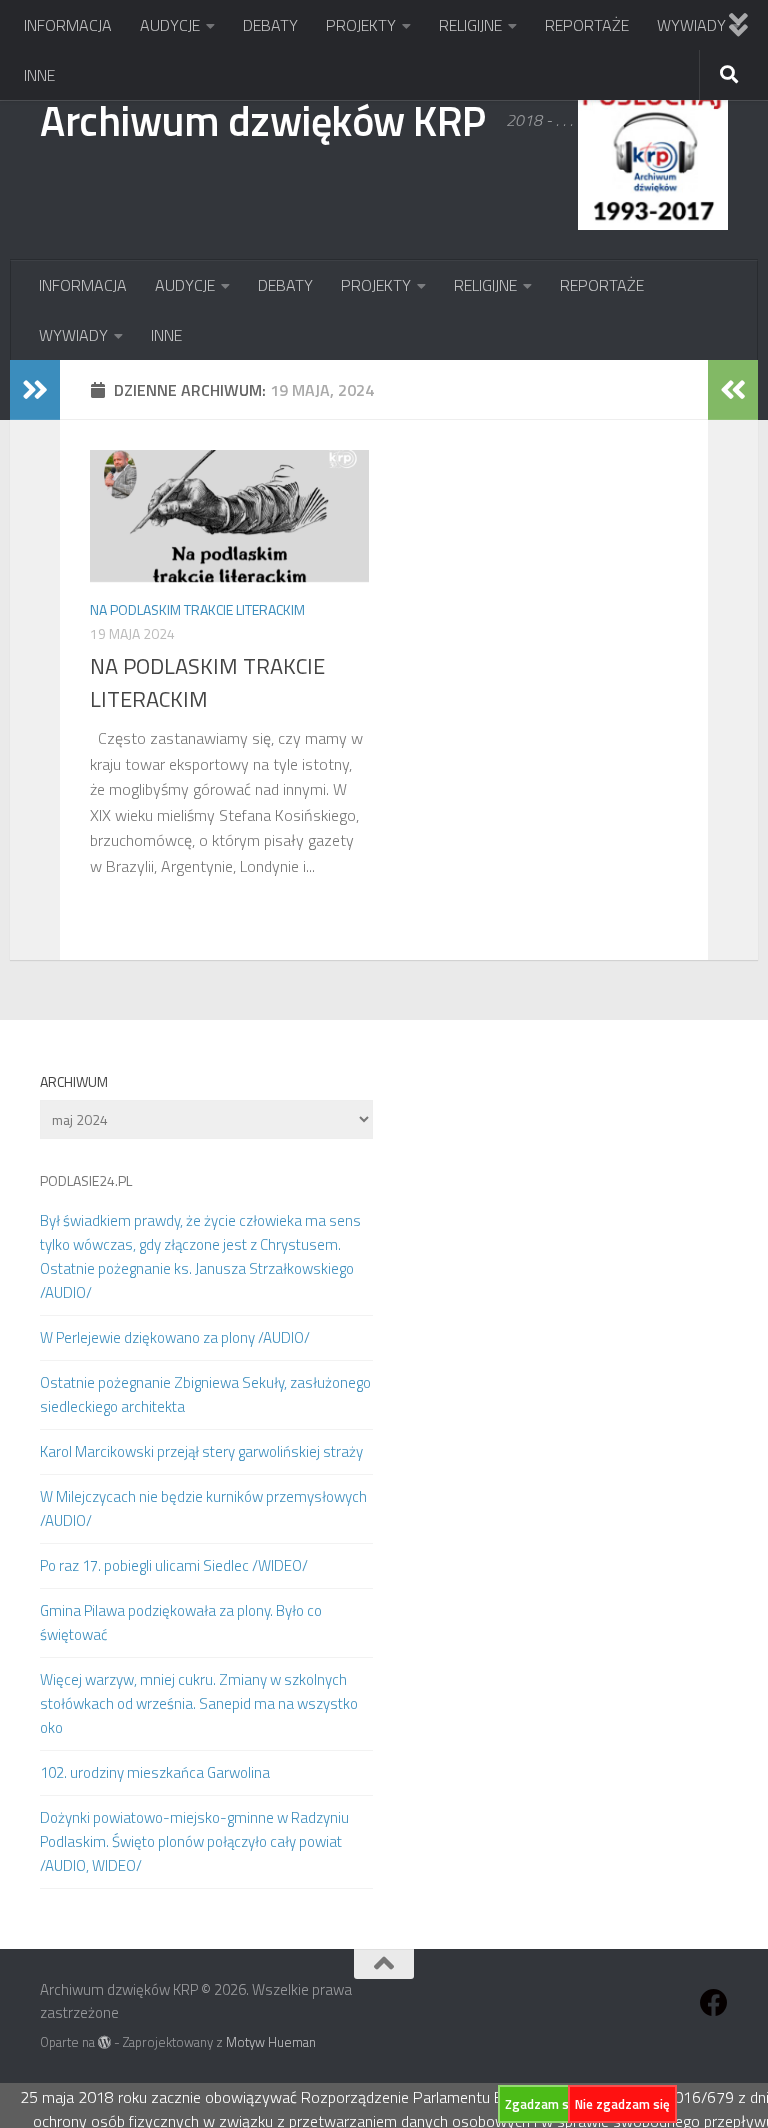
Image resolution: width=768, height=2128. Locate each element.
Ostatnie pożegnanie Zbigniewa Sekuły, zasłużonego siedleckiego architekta (205, 1394)
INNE (39, 75)
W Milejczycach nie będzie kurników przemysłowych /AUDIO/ (203, 1508)
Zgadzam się (542, 2104)
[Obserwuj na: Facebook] (714, 2003)
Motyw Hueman (271, 2042)
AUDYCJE (170, 25)
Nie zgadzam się (622, 2104)
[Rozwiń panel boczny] (35, 390)
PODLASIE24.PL (86, 1180)
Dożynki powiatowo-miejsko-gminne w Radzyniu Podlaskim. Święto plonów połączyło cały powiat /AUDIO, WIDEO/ (194, 1841)
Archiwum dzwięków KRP (263, 120)
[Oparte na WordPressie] (104, 2042)
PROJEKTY (361, 25)
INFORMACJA (68, 25)
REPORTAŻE (587, 25)
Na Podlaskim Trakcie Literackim (197, 609)
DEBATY (270, 25)
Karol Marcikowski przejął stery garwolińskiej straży (201, 1451)
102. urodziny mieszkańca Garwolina (155, 1772)
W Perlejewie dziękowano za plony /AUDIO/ (175, 1337)
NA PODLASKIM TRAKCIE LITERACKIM (207, 682)
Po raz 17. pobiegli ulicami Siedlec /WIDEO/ (174, 1565)
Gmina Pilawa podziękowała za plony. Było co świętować (181, 1622)
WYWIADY (691, 25)
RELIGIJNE (470, 25)
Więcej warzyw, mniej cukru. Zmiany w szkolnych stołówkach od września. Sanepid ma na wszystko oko (199, 1703)
